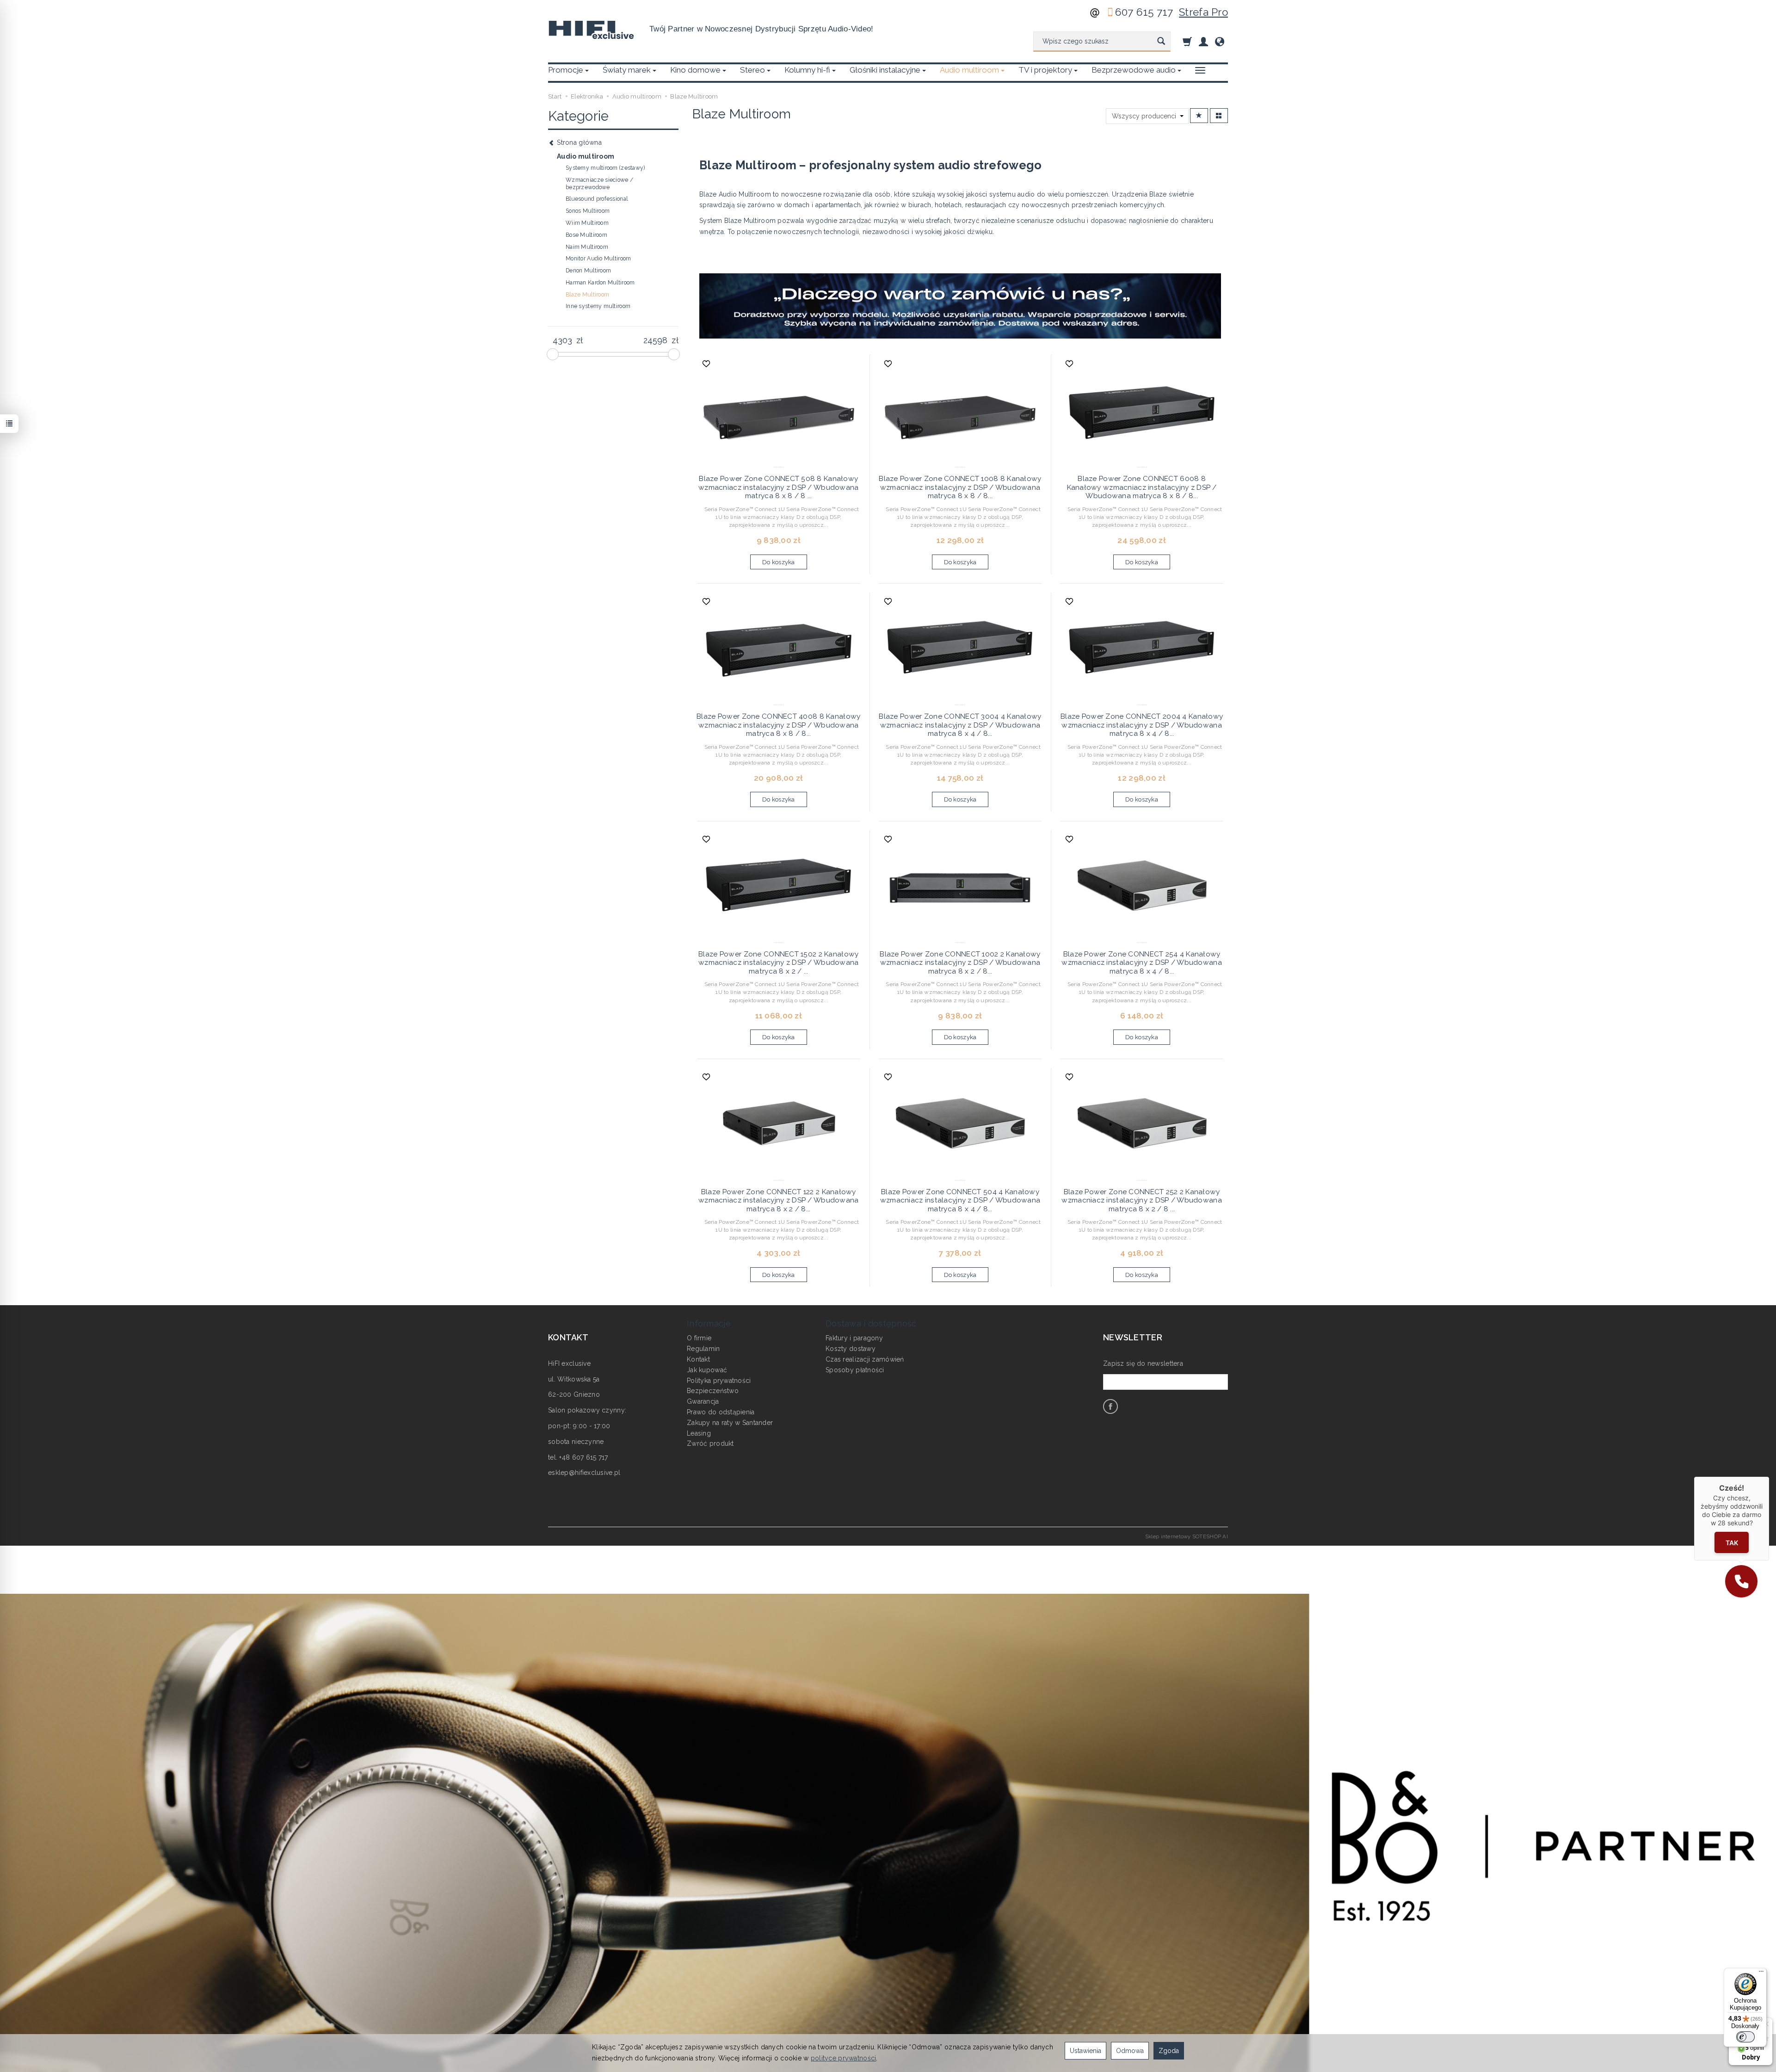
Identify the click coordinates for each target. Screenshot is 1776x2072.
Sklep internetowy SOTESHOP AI (1187, 1536)
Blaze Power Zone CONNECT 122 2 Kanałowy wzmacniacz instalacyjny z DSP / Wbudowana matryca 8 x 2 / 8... (778, 1200)
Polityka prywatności (719, 1381)
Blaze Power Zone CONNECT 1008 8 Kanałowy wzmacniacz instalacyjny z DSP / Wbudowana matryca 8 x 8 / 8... (960, 487)
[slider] (553, 354)
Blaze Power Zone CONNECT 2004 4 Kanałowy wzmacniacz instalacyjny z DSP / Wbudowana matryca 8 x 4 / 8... (1142, 725)
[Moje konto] (1203, 41)
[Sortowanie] (1199, 116)
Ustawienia (1085, 2051)
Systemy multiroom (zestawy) (605, 168)
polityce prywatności (844, 2058)
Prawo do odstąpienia (721, 1412)
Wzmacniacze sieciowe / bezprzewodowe (599, 184)
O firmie (699, 1338)
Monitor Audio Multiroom (598, 259)
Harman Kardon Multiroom (600, 283)
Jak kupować (707, 1370)
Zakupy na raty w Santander (730, 1423)
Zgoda (1169, 2051)
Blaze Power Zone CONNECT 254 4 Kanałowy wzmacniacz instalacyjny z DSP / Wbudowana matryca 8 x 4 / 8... (1141, 963)
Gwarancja (703, 1401)
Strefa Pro (1203, 12)
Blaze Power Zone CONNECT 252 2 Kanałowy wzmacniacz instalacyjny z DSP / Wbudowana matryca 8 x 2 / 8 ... (1141, 1200)
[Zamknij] (1769, 1477)
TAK (1732, 1543)
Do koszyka (779, 562)
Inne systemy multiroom (598, 306)
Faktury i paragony (854, 1338)
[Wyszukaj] (1161, 42)
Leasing (699, 1433)
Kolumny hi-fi (807, 70)
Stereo (752, 70)
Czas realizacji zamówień (865, 1359)
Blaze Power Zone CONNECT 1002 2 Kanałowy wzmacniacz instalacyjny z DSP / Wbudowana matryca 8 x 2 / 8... (960, 963)
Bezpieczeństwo (713, 1391)
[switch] (1745, 2037)
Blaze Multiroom (587, 295)
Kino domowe (695, 70)
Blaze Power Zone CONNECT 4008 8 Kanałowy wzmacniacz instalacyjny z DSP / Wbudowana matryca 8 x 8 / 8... (778, 725)
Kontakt (698, 1359)
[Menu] (1761, 1973)
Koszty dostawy (851, 1349)
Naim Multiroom (587, 247)
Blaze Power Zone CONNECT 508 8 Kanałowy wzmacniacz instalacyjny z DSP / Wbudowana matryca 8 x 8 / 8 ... (778, 487)
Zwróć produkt (710, 1443)
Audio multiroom (969, 70)
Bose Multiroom (586, 235)
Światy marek (627, 70)
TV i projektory (1045, 70)
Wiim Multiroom (587, 223)
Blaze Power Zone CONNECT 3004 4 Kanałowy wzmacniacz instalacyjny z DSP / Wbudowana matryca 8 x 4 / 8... (960, 725)
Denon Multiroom (588, 271)
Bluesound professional (597, 199)
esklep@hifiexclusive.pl (584, 1473)
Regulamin (703, 1349)
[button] (1741, 1581)
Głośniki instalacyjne (885, 70)
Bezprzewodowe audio (1134, 70)
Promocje (566, 70)
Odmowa (1130, 2051)
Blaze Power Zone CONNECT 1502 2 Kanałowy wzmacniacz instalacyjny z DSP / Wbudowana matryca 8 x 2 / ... (778, 963)
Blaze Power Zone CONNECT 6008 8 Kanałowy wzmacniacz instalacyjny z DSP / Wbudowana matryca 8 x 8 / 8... (1142, 487)
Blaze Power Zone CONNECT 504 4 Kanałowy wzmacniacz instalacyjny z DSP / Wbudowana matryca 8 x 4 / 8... (960, 1200)
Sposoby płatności (855, 1370)
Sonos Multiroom (588, 211)
